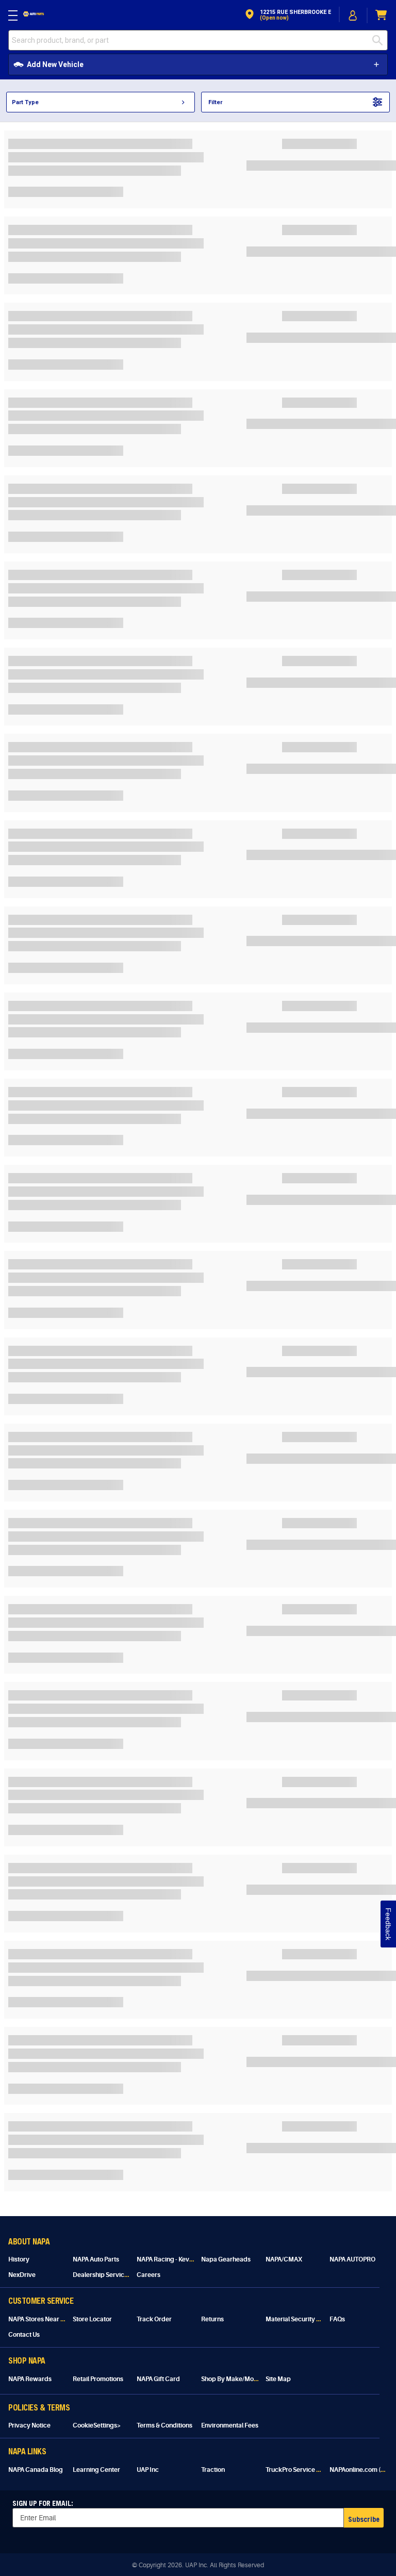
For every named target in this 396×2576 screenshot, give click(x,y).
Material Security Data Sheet (307, 2319)
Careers (148, 2275)
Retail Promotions (98, 2379)
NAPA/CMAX (284, 2259)
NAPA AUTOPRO (352, 2259)
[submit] (380, 40)
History (19, 2259)
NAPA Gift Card (158, 2379)
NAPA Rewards (30, 2379)
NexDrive (22, 2275)
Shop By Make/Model (232, 2379)
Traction (213, 2470)
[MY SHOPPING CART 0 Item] (382, 15)
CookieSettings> (97, 2425)
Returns (212, 2319)
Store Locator (92, 2319)
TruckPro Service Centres (302, 2470)
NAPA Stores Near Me (39, 2319)
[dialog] (353, 15)
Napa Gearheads (226, 2259)
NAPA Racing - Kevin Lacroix (177, 2259)
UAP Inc (148, 2470)
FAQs (337, 2319)
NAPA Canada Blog (36, 2470)
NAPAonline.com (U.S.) (361, 2470)
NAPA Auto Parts (96, 2259)
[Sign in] (353, 15)
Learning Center (96, 2470)
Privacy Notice (29, 2425)
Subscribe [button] (364, 2519)
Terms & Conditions (164, 2425)
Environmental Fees (230, 2425)
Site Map (278, 2379)
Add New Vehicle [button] (55, 64)
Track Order (154, 2319)
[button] (287, 15)
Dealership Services (102, 2275)
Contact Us (24, 2335)
